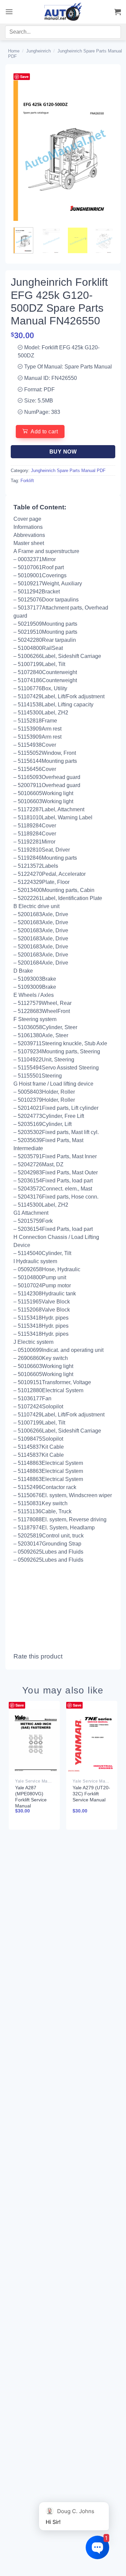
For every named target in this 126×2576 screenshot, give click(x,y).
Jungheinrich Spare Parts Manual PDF (68, 471)
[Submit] (108, 33)
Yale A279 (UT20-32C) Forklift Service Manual (91, 1794)
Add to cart (44, 432)
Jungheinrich (38, 51)
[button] (9, 12)
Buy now (63, 452)
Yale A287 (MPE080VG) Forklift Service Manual (31, 1797)
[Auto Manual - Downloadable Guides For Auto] (63, 12)
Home (14, 51)
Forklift (27, 481)
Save (24, 76)
